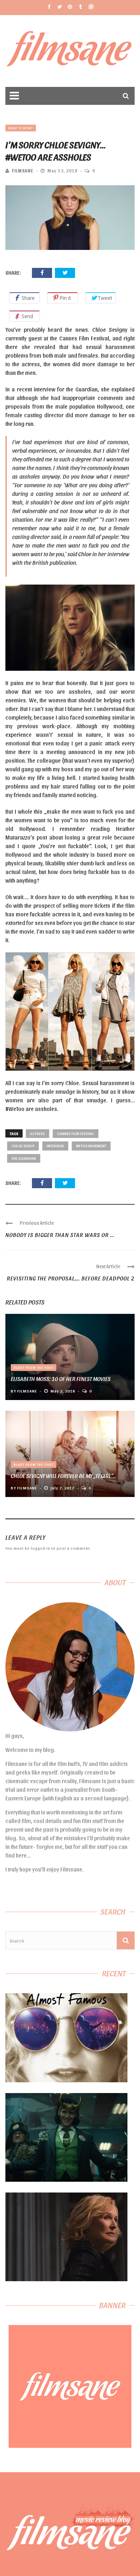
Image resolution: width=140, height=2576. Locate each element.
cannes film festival (76, 1133)
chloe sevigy (23, 1146)
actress (38, 1133)
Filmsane (70, 51)
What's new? (21, 128)
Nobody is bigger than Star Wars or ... (60, 1235)
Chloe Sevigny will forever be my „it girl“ (62, 1476)
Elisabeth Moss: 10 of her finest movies (61, 1379)
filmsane (23, 170)
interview (55, 1146)
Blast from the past (34, 1367)
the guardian (24, 1158)
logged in (41, 1548)
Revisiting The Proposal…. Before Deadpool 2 (71, 1278)
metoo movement (91, 1146)
